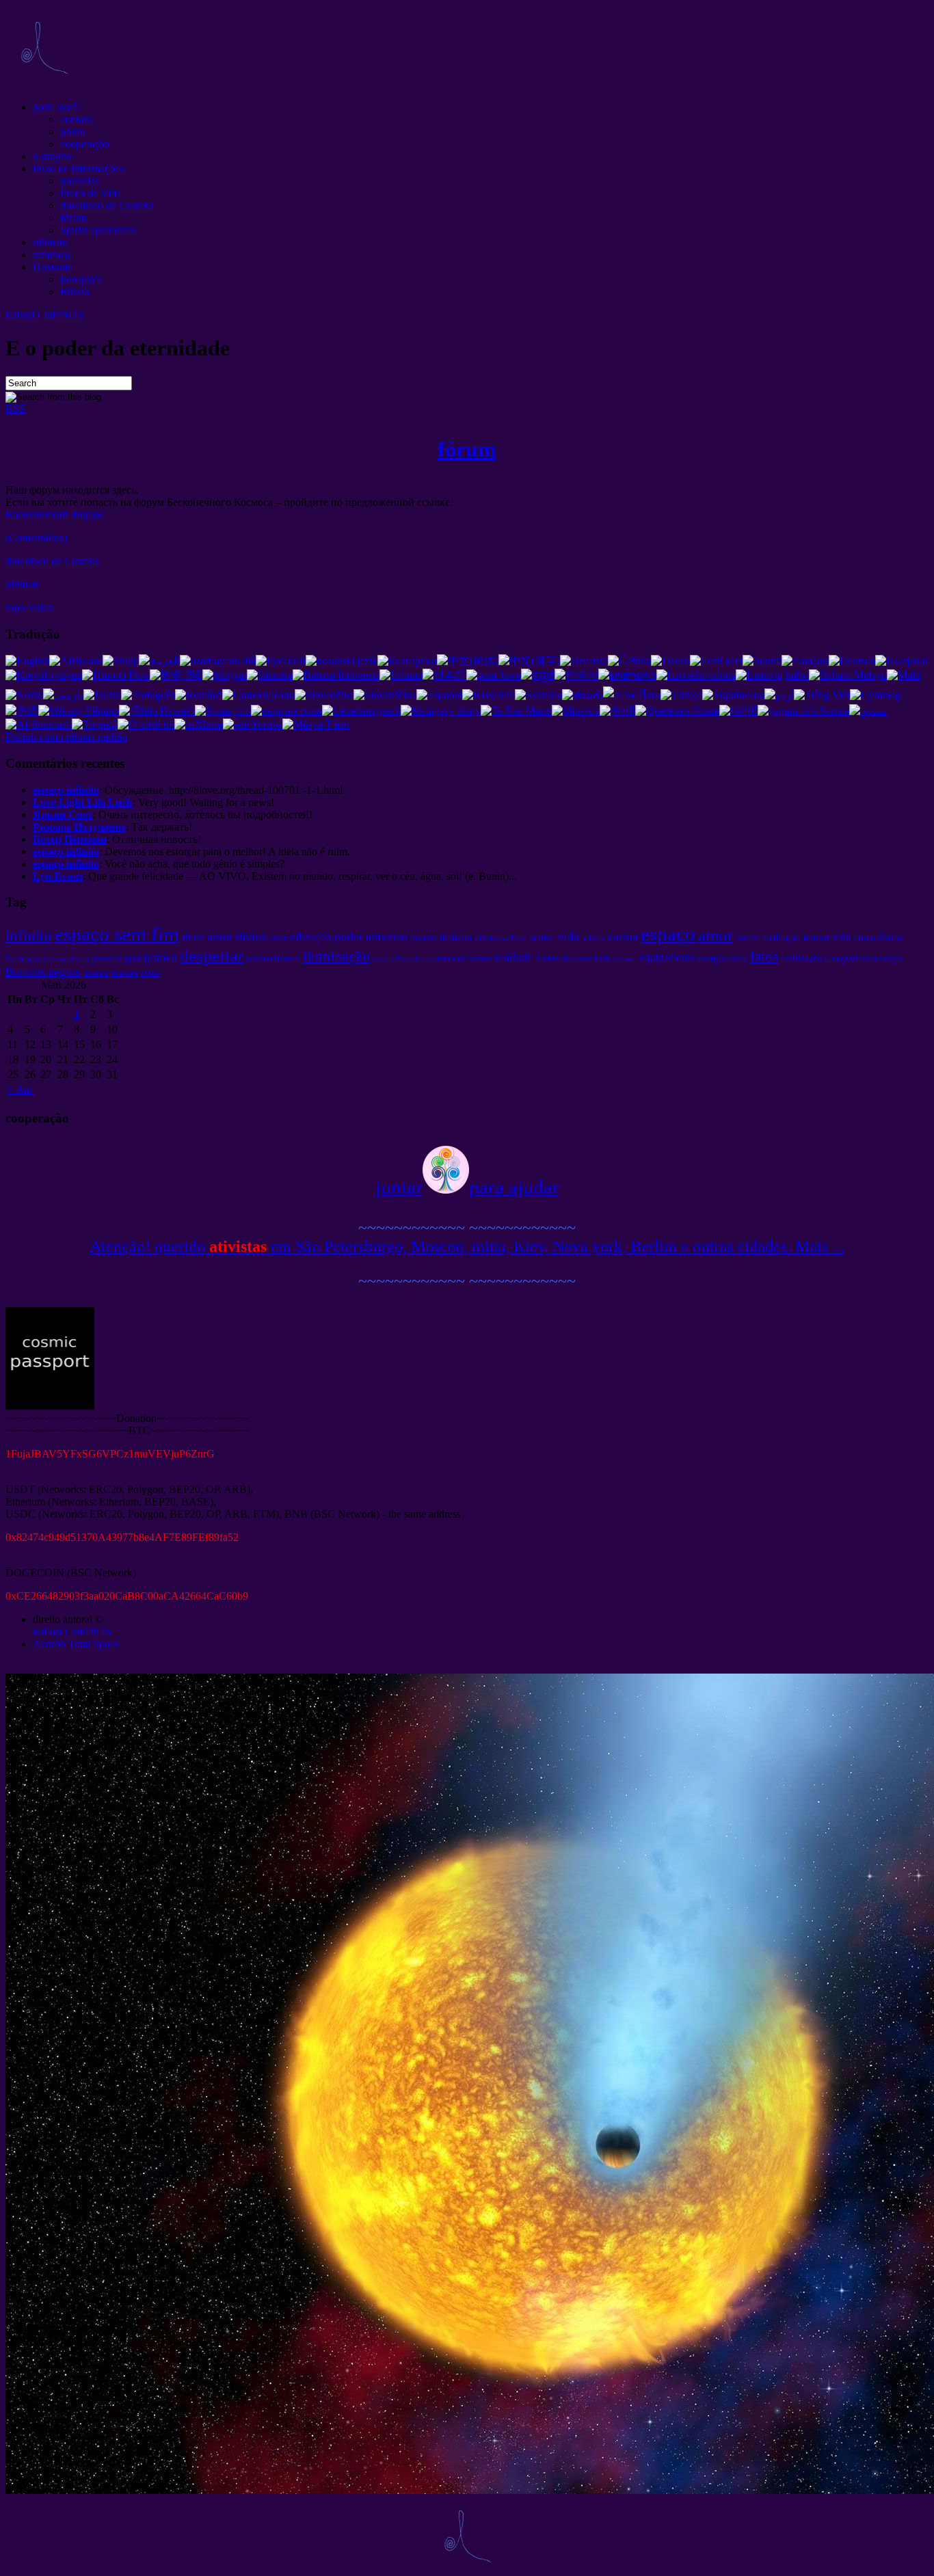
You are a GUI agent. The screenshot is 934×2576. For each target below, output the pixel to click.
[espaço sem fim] (44, 84)
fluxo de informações (78, 169)
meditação (781, 937)
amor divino (237, 937)
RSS (15, 408)
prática (160, 957)
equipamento (667, 957)
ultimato (50, 242)
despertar (211, 955)
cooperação (85, 144)
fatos (764, 956)
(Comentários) (36, 538)
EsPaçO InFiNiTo (44, 315)
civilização (801, 958)
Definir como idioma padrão (66, 737)
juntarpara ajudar (467, 1187)
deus (193, 937)
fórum (73, 218)
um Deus (512, 938)
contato (76, 119)
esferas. (625, 959)
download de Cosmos (107, 205)
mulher (542, 938)
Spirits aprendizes (98, 230)
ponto (72, 132)
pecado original (116, 958)
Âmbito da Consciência (573, 958)
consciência (878, 937)
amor (716, 935)
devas (485, 937)
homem (817, 938)
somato (480, 958)
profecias (80, 181)
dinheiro (456, 937)
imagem (96, 973)
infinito (29, 935)
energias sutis (722, 958)
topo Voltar (29, 607)
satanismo (450, 958)
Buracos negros (43, 972)
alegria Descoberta (402, 959)
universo (386, 937)
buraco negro (881, 958)
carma (623, 937)
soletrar (593, 938)
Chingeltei (841, 958)
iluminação (336, 956)
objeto (150, 973)
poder (348, 937)
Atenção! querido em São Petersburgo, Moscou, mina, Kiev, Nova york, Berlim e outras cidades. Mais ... (467, 1246)
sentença (51, 255)
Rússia (75, 292)
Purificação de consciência (47, 959)
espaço (668, 934)
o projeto (52, 156)
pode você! (57, 107)
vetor (278, 938)
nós (842, 937)
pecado (424, 938)
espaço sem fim (117, 934)
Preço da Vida (91, 193)
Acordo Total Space (76, 1644)
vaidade (513, 957)
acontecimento (273, 958)
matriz (747, 938)
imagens (124, 973)
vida (569, 937)
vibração (310, 937)
